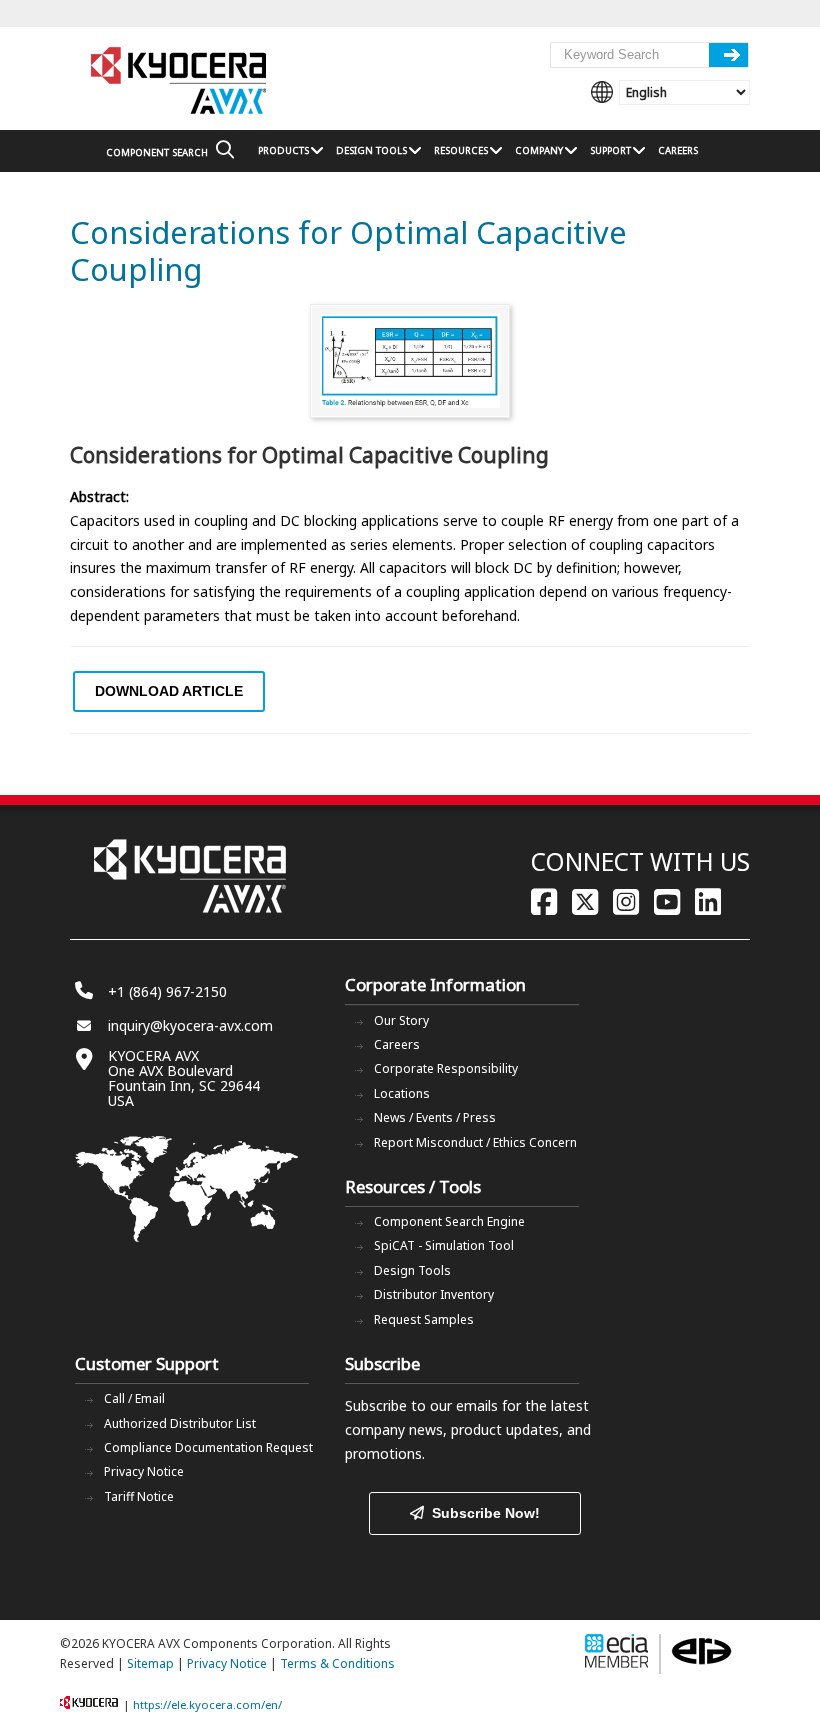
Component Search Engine (449, 1221)
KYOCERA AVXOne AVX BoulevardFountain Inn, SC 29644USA (184, 1078)
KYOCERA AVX (180, 81)
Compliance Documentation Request (208, 1447)
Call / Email (134, 1398)
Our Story (401, 1020)
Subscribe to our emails (421, 1405)
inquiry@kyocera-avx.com (190, 1025)
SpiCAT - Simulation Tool (444, 1245)
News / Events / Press (435, 1117)
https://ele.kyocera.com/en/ (207, 1704)
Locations (402, 1093)
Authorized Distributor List (180, 1423)
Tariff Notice (139, 1496)
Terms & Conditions (337, 1663)
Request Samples (424, 1319)
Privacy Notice (144, 1471)
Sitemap (150, 1663)
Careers (397, 1044)
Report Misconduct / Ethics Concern (475, 1142)
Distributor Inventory (434, 1294)
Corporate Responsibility (446, 1068)
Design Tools (412, 1270)
